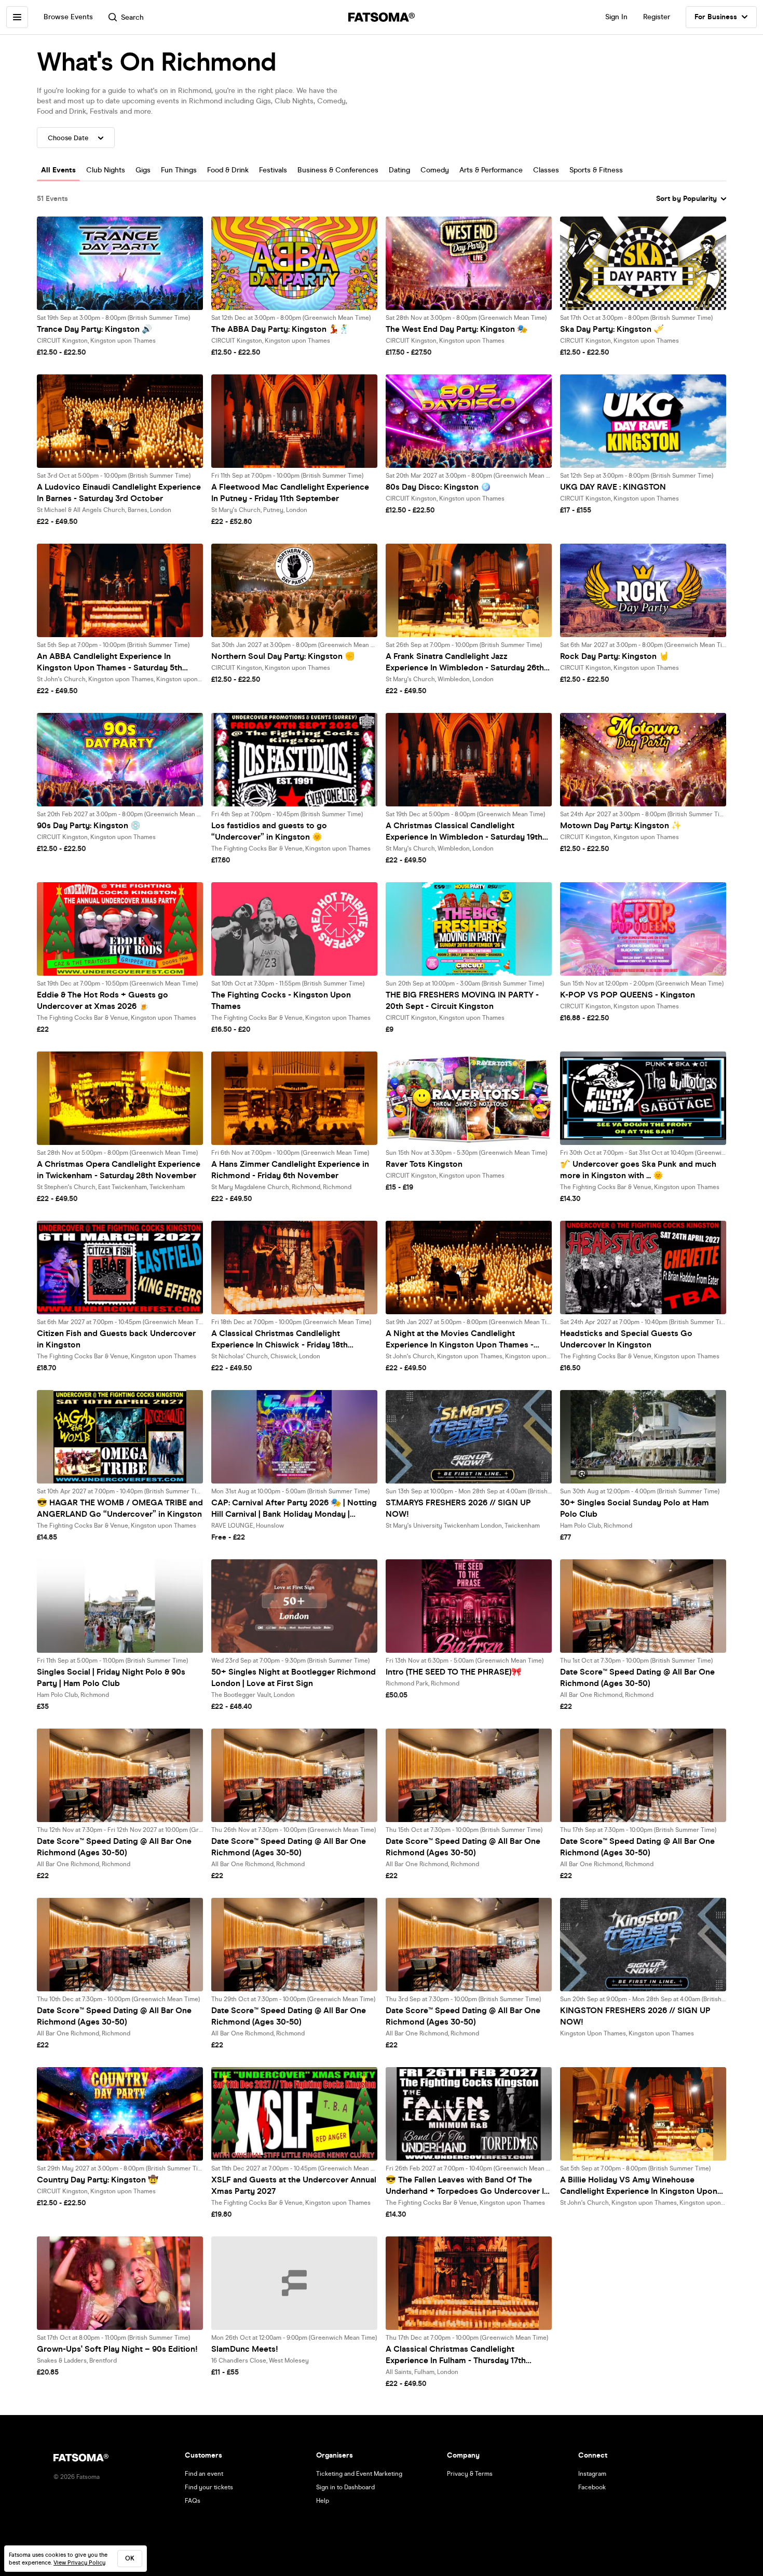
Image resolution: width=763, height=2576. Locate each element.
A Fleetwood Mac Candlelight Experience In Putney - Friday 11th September (290, 493)
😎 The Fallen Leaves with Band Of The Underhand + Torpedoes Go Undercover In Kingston (467, 2186)
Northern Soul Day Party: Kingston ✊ (283, 656)
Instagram (592, 2474)
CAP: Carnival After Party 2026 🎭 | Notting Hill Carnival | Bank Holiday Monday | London (294, 1509)
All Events (58, 170)
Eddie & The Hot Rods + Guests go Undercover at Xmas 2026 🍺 (103, 1000)
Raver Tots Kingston (424, 1164)
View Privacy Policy (79, 2563)
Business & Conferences (338, 170)
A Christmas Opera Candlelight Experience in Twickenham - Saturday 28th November (119, 1170)
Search (132, 17)
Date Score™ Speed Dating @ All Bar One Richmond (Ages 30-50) (637, 1677)
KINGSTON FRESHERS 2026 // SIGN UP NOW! (635, 2016)
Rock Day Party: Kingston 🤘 (615, 656)
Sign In (616, 17)
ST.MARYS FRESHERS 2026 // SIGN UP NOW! (458, 1508)
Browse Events (68, 17)
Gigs (143, 170)
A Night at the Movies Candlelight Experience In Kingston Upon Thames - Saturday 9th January (460, 1339)
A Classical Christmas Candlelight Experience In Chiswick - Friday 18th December (280, 1339)
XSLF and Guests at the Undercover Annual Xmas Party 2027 (294, 2185)
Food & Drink (228, 170)
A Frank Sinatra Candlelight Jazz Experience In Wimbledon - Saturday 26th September (465, 662)
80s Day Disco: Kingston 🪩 (438, 487)
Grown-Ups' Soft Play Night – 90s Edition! (117, 2349)
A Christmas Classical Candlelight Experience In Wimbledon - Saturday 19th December (464, 832)
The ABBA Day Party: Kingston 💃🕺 (280, 329)
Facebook (592, 2487)
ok (130, 2558)
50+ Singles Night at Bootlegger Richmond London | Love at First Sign (294, 1677)
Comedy (435, 170)
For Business (716, 17)
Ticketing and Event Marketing (359, 2474)
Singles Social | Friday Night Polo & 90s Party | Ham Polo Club (111, 1677)
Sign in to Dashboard (345, 2487)
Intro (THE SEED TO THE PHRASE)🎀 (454, 1672)
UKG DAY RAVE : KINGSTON (613, 487)
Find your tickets (209, 2487)
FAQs (193, 2501)
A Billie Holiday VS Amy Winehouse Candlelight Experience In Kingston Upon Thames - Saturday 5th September (639, 2186)
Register (657, 17)
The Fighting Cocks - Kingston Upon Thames (281, 1000)
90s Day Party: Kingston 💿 (89, 825)
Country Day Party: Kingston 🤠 (98, 2180)
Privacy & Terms (470, 2474)
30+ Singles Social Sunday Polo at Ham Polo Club (635, 1508)
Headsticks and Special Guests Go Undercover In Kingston (626, 1339)
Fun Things (179, 170)
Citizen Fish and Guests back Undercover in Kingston (116, 1339)
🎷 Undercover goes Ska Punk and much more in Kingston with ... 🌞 (638, 1170)
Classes (546, 170)
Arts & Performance (491, 170)
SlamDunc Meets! (245, 2349)
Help (323, 2501)
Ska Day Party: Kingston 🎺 (612, 329)
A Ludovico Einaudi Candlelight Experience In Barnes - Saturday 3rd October (119, 493)
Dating (399, 170)
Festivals (273, 170)
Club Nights (106, 170)
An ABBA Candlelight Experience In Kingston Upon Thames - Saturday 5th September (110, 662)
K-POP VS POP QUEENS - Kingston (628, 995)
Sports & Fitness (596, 170)
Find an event (204, 2474)
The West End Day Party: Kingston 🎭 (457, 329)
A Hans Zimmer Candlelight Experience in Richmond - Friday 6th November (290, 1170)
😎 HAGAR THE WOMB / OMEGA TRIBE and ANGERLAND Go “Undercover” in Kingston (120, 1508)
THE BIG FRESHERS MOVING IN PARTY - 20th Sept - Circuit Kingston (462, 1000)
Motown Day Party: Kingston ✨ (621, 825)
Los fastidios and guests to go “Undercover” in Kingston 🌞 (269, 831)
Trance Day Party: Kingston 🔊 (94, 329)
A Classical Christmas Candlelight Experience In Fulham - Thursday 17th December (456, 2355)
